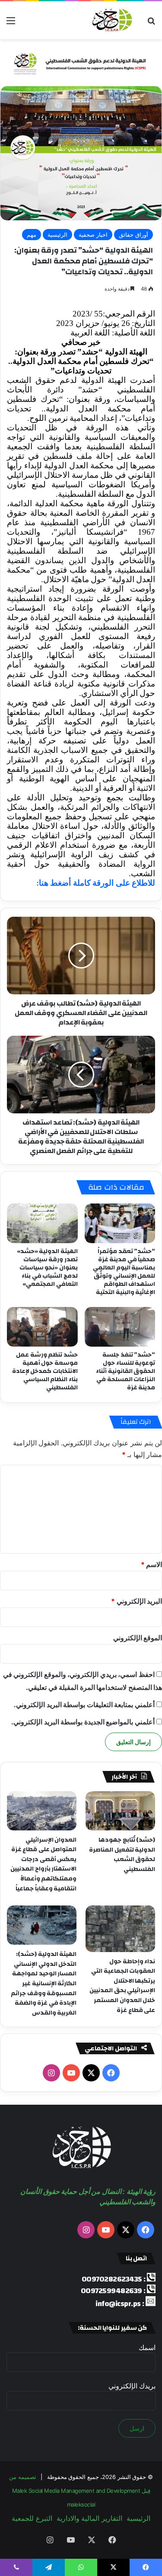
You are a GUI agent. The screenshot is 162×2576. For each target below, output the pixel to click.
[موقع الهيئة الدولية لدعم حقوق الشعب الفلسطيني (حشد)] (111, 20)
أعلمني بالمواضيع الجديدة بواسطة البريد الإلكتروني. (83, 1722)
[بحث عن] (151, 24)
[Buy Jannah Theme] (81, 62)
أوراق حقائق (133, 235)
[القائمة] (11, 24)
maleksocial (81, 2504)
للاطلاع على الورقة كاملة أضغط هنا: (96, 883)
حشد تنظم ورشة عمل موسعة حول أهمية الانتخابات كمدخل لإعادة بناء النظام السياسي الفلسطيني (45, 1371)
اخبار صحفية (93, 235)
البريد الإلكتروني (137, 1601)
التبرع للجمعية (32, 2518)
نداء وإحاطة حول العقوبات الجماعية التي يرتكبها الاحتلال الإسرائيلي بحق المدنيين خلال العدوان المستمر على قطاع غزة (122, 1986)
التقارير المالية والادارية (89, 2518)
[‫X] (91, 2073)
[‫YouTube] (71, 2073)
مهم (32, 235)
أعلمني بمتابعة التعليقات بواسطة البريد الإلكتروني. (84, 1705)
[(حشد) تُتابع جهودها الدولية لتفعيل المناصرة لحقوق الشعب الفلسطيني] (120, 1811)
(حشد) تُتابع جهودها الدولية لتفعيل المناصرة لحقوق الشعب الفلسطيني (122, 1855)
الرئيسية (57, 235)
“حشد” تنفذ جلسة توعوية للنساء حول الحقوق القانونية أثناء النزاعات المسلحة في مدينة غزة (125, 1371)
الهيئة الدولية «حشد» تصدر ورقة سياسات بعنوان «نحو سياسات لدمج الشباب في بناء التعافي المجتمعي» (47, 1268)
